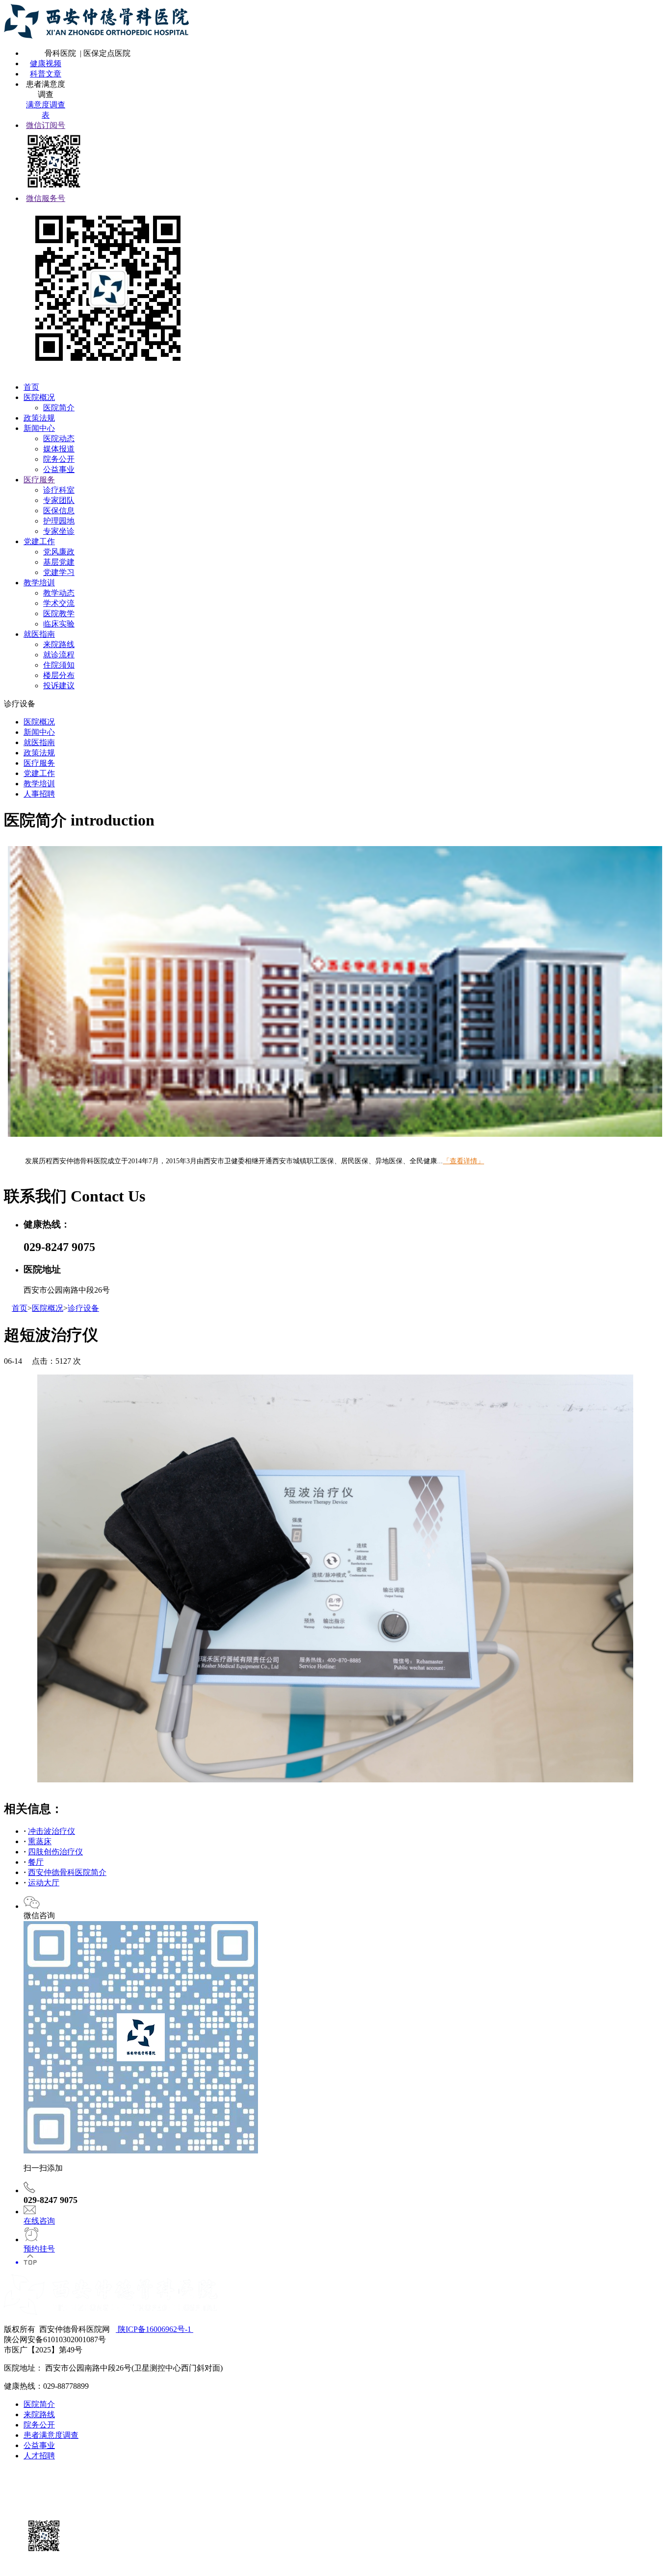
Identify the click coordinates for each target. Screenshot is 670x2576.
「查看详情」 (464, 1161)
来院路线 (59, 644)
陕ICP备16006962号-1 (155, 2329)
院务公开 (59, 459)
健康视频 (46, 63)
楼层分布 (59, 675)
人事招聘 (39, 794)
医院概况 (39, 397)
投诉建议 (59, 686)
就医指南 (39, 634)
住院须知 (59, 665)
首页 (31, 387)
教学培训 (39, 583)
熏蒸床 (40, 1841)
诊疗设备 (83, 1308)
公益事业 (59, 469)
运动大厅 (44, 1883)
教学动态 (59, 593)
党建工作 (39, 541)
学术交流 (59, 603)
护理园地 (59, 521)
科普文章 (46, 74)
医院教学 (59, 613)
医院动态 (59, 438)
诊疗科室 (59, 490)
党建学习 (59, 572)
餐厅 (36, 1862)
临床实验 (59, 624)
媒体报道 (59, 449)
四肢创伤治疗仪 (55, 1852)
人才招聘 (39, 2456)
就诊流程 (59, 655)
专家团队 (59, 500)
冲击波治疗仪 (52, 1831)
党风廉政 (59, 552)
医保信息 (59, 511)
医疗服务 (39, 480)
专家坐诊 (59, 531)
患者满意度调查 (51, 2435)
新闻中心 (39, 428)
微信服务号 (46, 198)
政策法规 (39, 418)
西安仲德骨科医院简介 (67, 1872)
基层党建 (59, 562)
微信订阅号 (46, 125)
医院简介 (59, 408)
